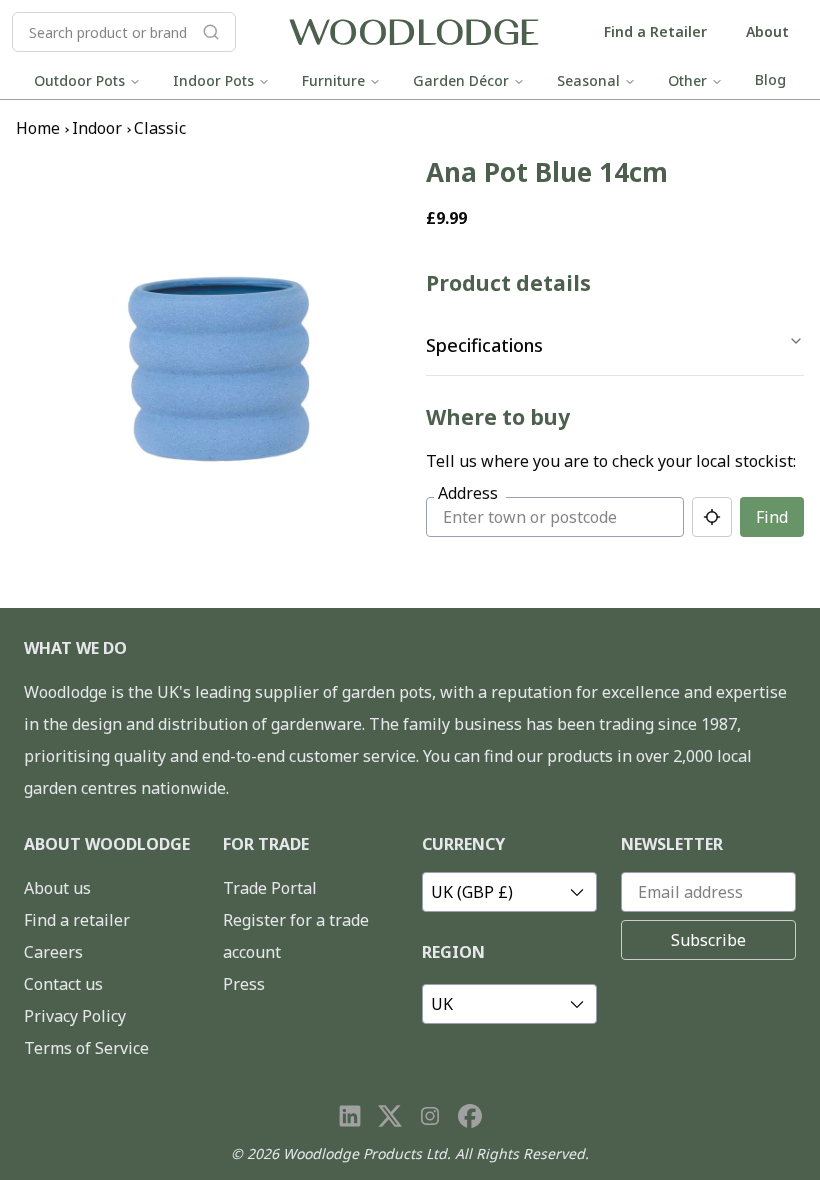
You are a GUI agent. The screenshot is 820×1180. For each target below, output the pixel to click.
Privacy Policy (75, 1016)
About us (57, 888)
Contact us (63, 984)
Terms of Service (86, 1048)
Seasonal (588, 80)
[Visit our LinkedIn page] (350, 1116)
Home (38, 128)
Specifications (484, 345)
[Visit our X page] (390, 1116)
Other (687, 80)
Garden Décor (461, 80)
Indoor (97, 128)
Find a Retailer (655, 31)
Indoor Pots (213, 80)
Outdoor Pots (79, 80)
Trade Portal (270, 888)
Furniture (333, 80)
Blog (770, 79)
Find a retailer (77, 920)
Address (468, 493)
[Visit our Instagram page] (430, 1116)
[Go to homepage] (414, 32)
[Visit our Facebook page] (470, 1116)
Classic (160, 128)
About (767, 31)
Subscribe (708, 940)
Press (244, 984)
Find (772, 517)
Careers (53, 952)
